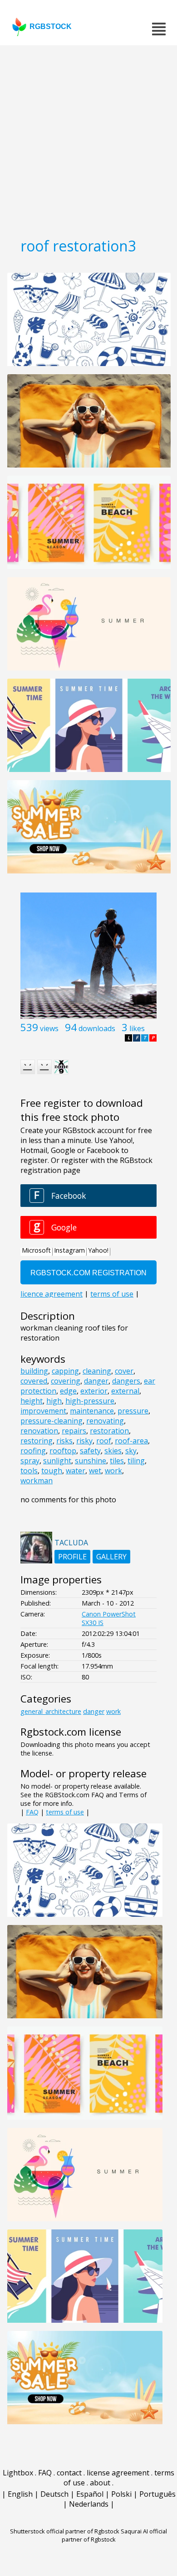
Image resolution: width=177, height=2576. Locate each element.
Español (90, 2494)
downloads (97, 1028)
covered (34, 1381)
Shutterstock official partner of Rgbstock (65, 2531)
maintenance (92, 1411)
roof (104, 1441)
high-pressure (90, 1401)
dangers (126, 1381)
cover (124, 1371)
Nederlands (89, 2504)
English (20, 2494)
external (125, 1391)
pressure (133, 1411)
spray (30, 1461)
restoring (37, 1441)
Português (157, 2494)
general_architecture (51, 1711)
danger (96, 1381)
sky (131, 1451)
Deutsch (54, 2494)
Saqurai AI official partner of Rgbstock (115, 2535)
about (100, 2483)
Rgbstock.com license (71, 1732)
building (34, 1371)
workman (37, 1481)
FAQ (32, 1812)
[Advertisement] (88, 138)
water (76, 1471)
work (113, 1471)
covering (66, 1381)
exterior (94, 1391)
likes (137, 1028)
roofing (33, 1451)
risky (84, 1441)
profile (72, 1557)
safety (90, 1451)
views (49, 1028)
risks (64, 1441)
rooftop (63, 1451)
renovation (39, 1431)
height (32, 1401)
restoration (109, 1431)
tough (52, 1471)
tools (29, 1471)
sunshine (91, 1461)
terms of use (65, 1812)
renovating (105, 1421)
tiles (117, 1461)
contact (69, 2473)
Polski (121, 2494)
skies (113, 1451)
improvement (43, 1411)
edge (68, 1391)
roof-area (131, 1441)
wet (95, 1471)
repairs (74, 1431)
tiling (136, 1461)
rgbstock (51, 27)
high (54, 1401)
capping (65, 1371)
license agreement (118, 2473)
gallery (111, 1557)
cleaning (97, 1371)
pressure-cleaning (52, 1421)
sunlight (57, 1461)
